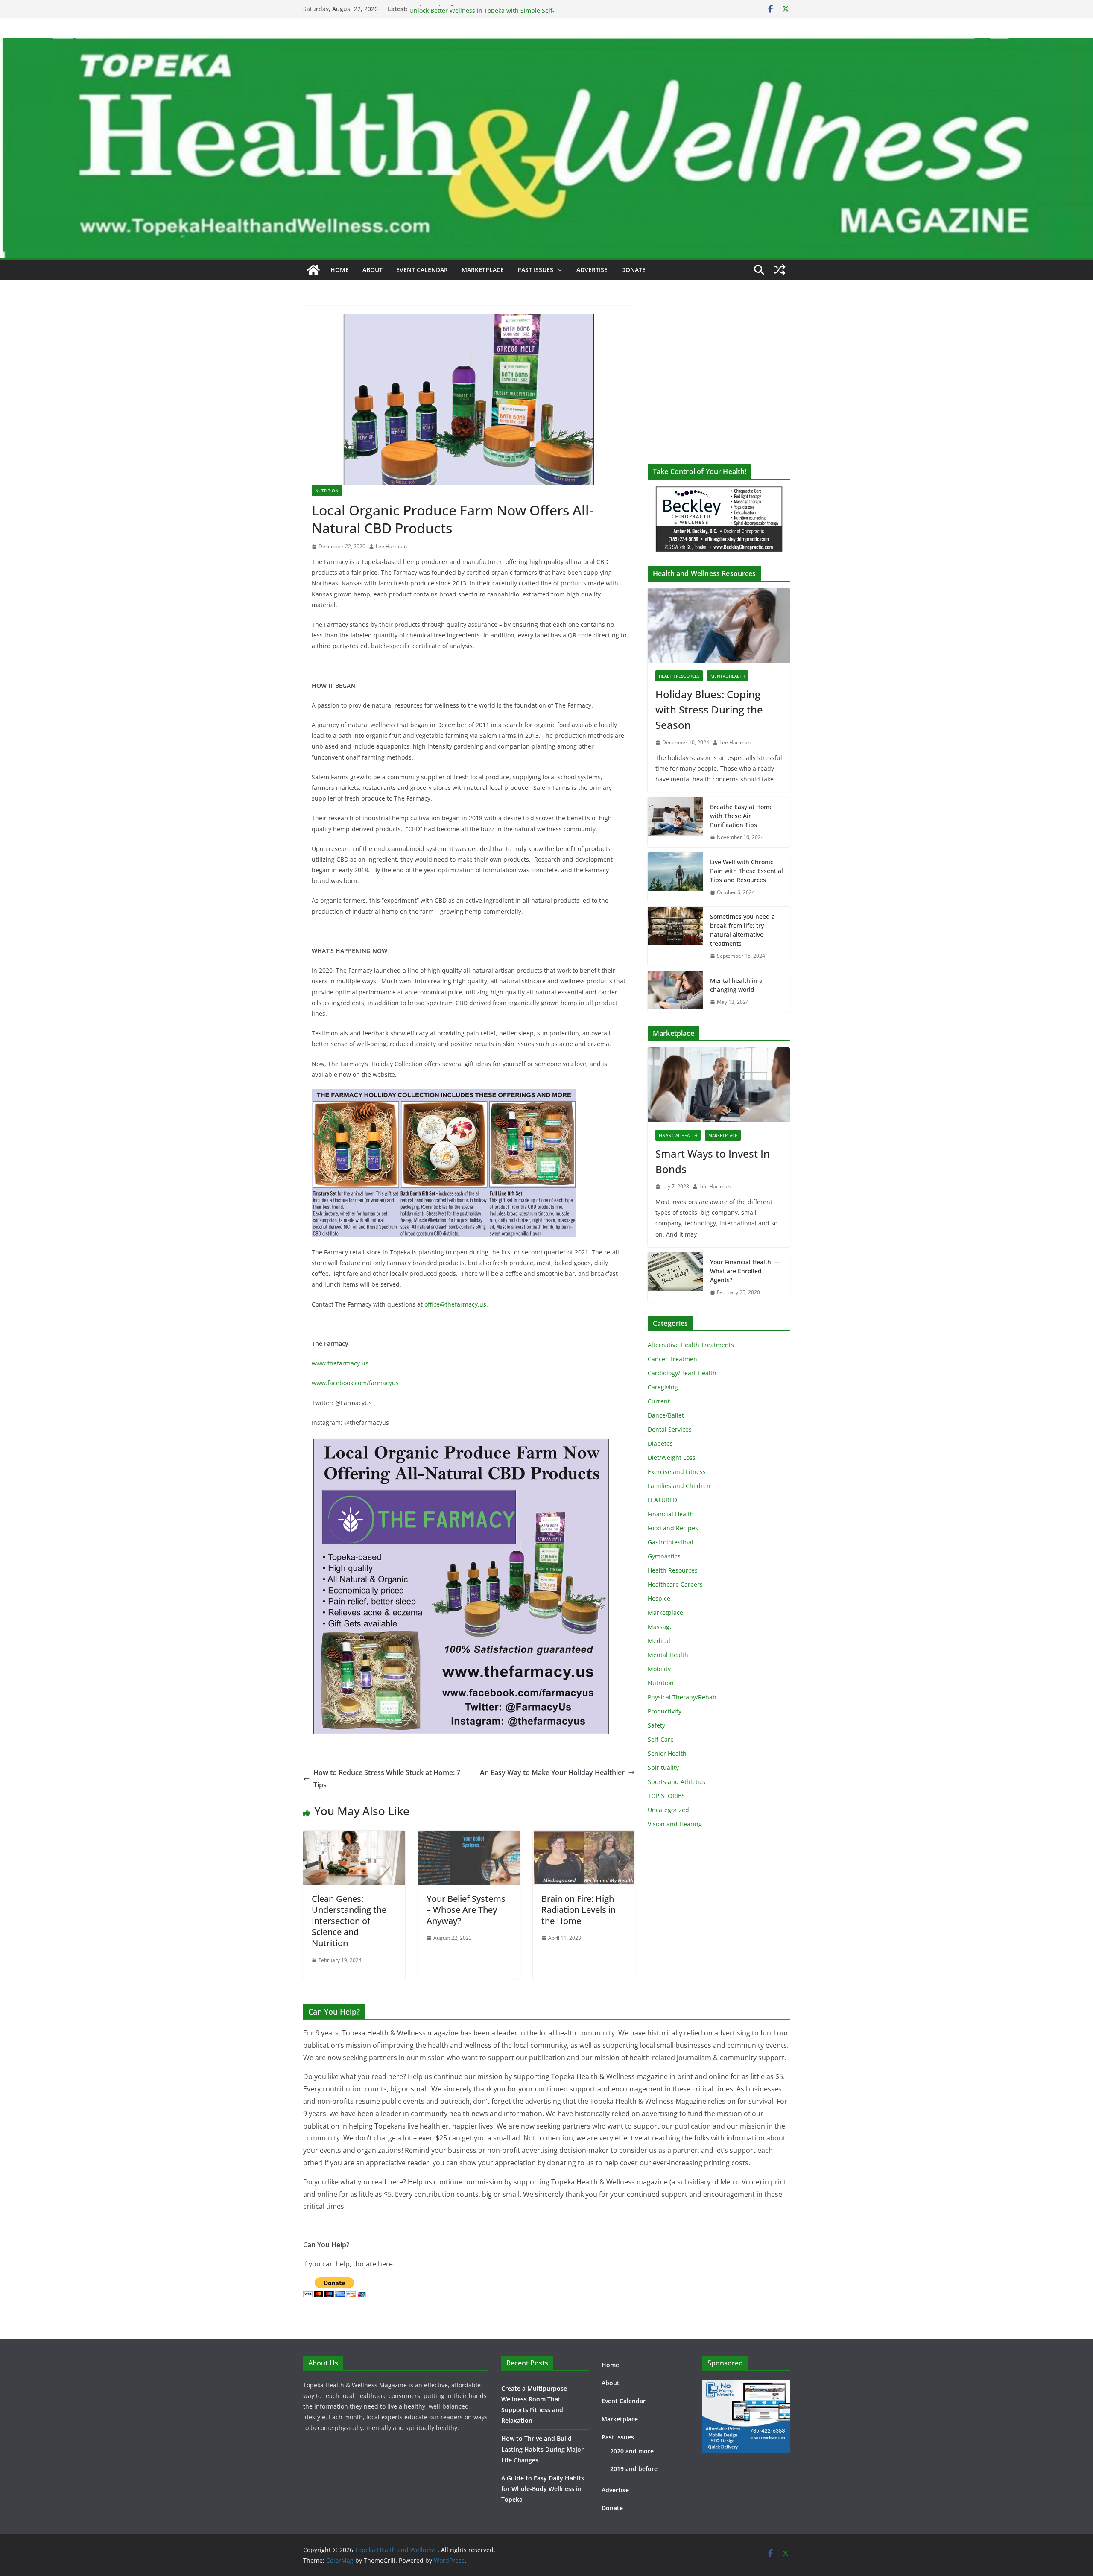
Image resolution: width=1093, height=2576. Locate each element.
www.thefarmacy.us (340, 1363)
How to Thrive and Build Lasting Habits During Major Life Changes (542, 2449)
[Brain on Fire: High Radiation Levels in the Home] (584, 1837)
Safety (656, 1725)
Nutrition (327, 491)
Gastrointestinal (671, 1542)
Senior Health (667, 1753)
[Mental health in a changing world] (675, 991)
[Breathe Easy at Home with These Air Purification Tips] (675, 822)
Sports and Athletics (677, 1782)
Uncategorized (668, 1810)
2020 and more (632, 2451)
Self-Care (661, 1739)
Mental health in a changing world (736, 985)
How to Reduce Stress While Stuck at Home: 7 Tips (387, 1779)
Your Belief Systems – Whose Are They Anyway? (466, 1910)
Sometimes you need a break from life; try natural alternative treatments (742, 930)
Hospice (659, 1598)
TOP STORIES (666, 1796)
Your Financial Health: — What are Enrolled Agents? (745, 1271)
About (373, 270)
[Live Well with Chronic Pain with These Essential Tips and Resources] (675, 877)
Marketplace (483, 270)
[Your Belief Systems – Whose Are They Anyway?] (469, 1837)
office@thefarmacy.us (455, 1304)
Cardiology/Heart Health (682, 1373)
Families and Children (679, 1486)
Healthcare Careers (675, 1584)
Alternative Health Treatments (691, 1345)
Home (340, 270)
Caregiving (663, 1387)
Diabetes (660, 1443)
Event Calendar (422, 270)
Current (659, 1401)
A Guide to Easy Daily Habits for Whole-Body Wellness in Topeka (543, 2489)
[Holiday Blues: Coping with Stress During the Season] (719, 625)
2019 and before (634, 2469)
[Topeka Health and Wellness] (313, 270)
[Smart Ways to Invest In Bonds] (719, 1085)
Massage (660, 1627)
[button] (558, 270)
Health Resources (679, 676)
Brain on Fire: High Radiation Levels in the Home (579, 1910)
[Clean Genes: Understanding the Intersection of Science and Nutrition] (354, 1837)
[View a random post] (780, 270)
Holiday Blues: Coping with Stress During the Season (709, 709)
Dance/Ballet (666, 1415)
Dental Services (670, 1429)
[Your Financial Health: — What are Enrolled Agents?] (675, 1277)
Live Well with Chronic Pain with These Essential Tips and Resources (747, 871)
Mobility (659, 1669)
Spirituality (663, 1768)
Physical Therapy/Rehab (682, 1697)
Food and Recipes (673, 1528)
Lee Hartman (391, 546)
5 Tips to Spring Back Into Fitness (457, 9)
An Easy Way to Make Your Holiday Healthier (552, 1772)
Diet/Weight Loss (672, 1458)
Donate (633, 270)
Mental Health (728, 676)
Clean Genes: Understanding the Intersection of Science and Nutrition (349, 1921)
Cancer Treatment (674, 1359)
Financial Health (678, 1135)
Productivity (665, 1711)
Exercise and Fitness (677, 1472)
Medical (659, 1641)
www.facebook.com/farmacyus (355, 1383)
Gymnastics (664, 1556)
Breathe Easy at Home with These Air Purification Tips (741, 816)
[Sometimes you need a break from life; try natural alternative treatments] (675, 936)
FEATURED (662, 1500)
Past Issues (535, 270)
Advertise (592, 270)
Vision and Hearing (675, 1824)
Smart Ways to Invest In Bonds (713, 1161)
